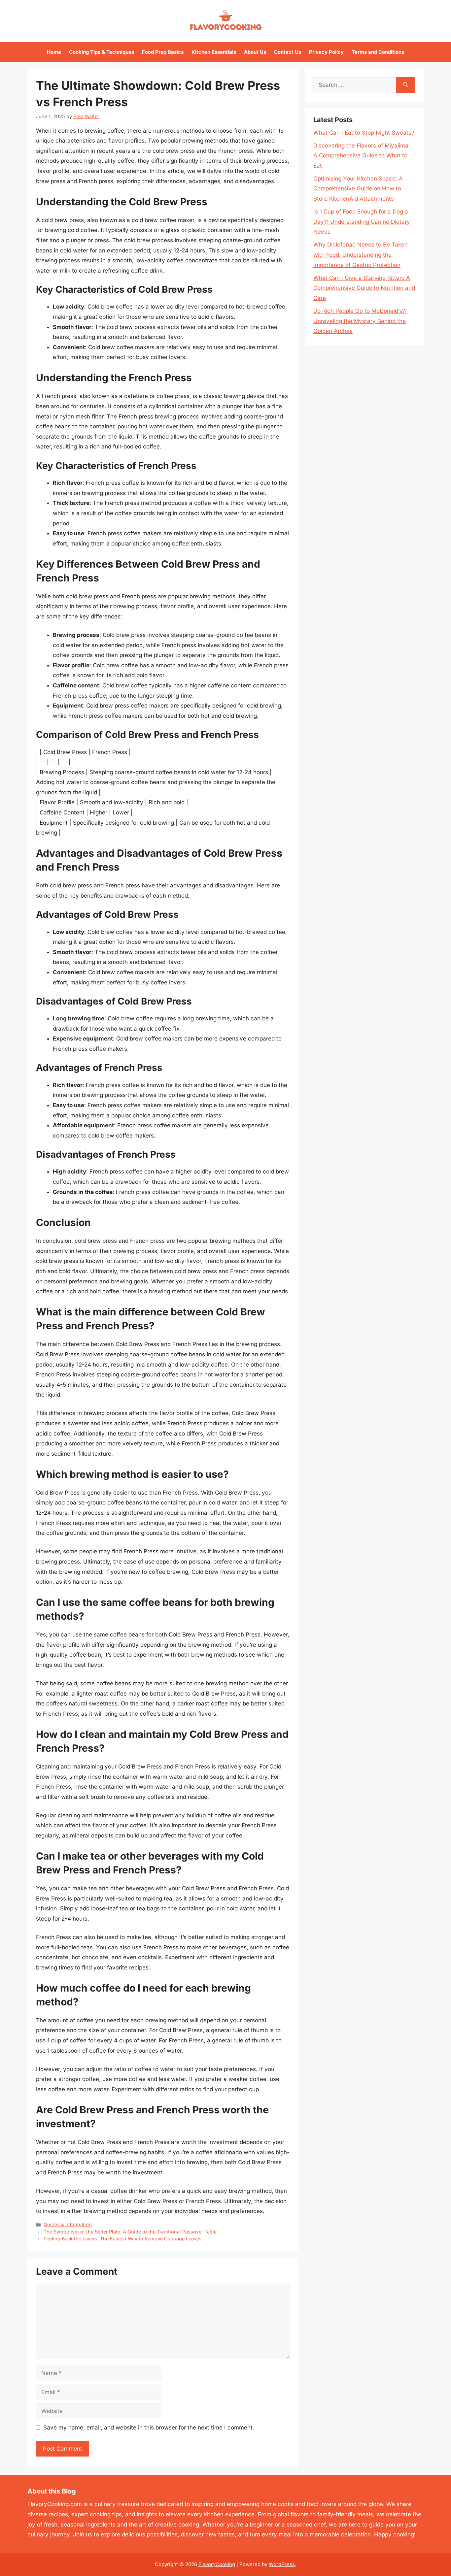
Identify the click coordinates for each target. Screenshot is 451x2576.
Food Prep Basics (163, 52)
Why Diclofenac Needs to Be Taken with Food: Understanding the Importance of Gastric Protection (361, 255)
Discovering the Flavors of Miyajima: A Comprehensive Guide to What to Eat (362, 156)
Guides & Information (68, 2224)
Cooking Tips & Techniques (102, 52)
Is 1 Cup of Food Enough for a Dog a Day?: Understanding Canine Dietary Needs (362, 222)
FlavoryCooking (217, 2564)
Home (54, 52)
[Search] (406, 85)
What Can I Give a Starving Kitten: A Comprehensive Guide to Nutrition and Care (364, 288)
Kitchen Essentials (214, 52)
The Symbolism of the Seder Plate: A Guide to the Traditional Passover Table (130, 2232)
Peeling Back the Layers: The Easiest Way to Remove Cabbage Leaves (123, 2239)
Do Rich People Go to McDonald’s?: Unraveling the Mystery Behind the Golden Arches (360, 321)
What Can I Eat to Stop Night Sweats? (364, 133)
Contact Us (288, 52)
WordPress (282, 2564)
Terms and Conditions (378, 52)
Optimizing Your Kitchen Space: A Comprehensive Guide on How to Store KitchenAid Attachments (358, 189)
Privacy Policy (326, 52)
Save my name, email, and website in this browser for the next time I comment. (149, 2427)
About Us (255, 52)
